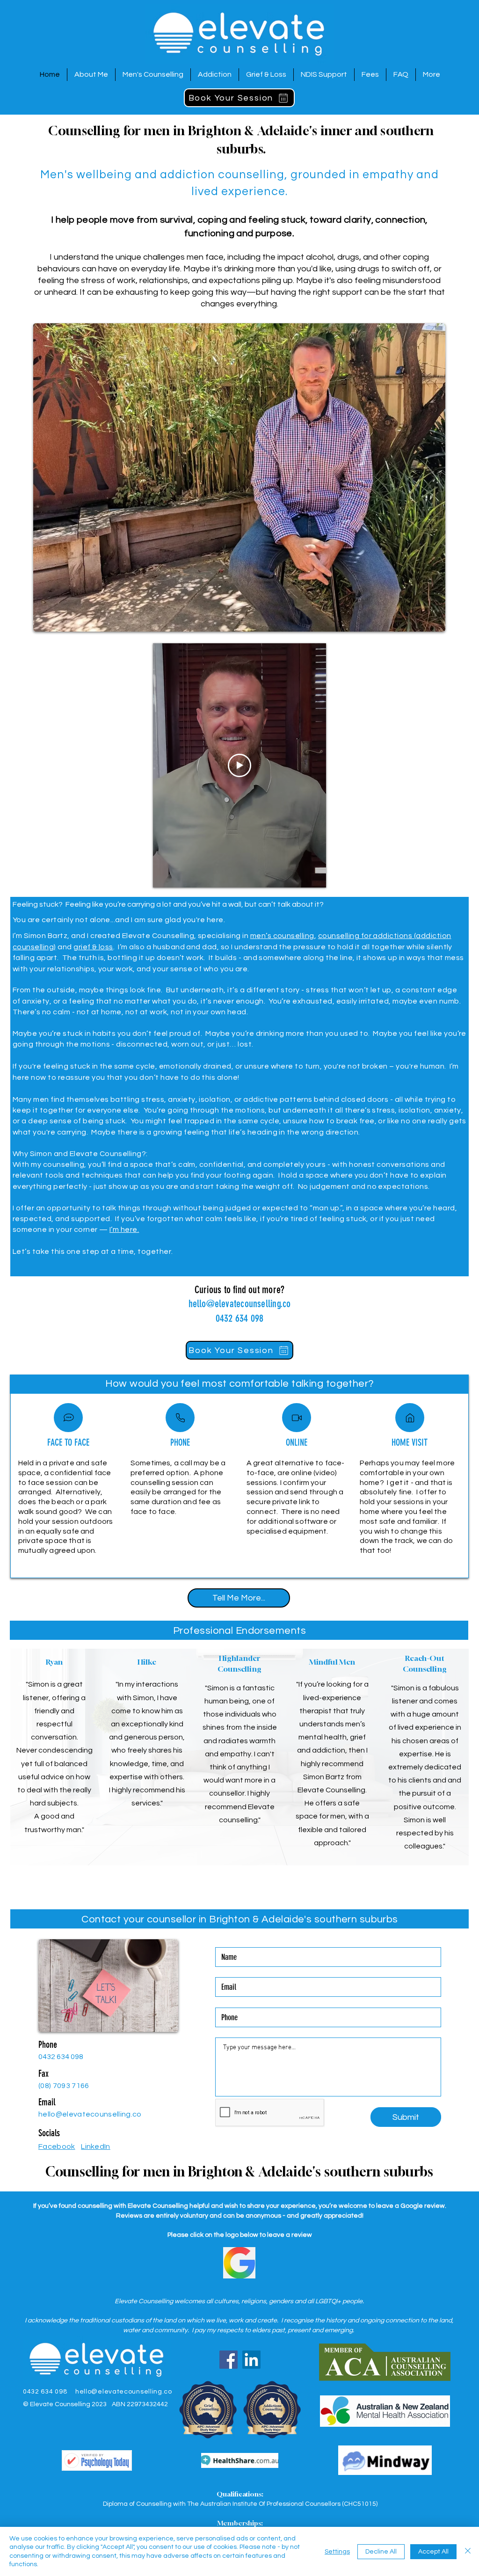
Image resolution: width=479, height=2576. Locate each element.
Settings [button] (337, 2552)
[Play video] (239, 765)
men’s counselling (282, 936)
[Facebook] (229, 2360)
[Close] (468, 2551)
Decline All (381, 2552)
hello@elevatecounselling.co (240, 1304)
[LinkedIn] (251, 2360)
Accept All (433, 2552)
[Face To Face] (68, 1418)
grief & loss (93, 947)
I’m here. (124, 1230)
